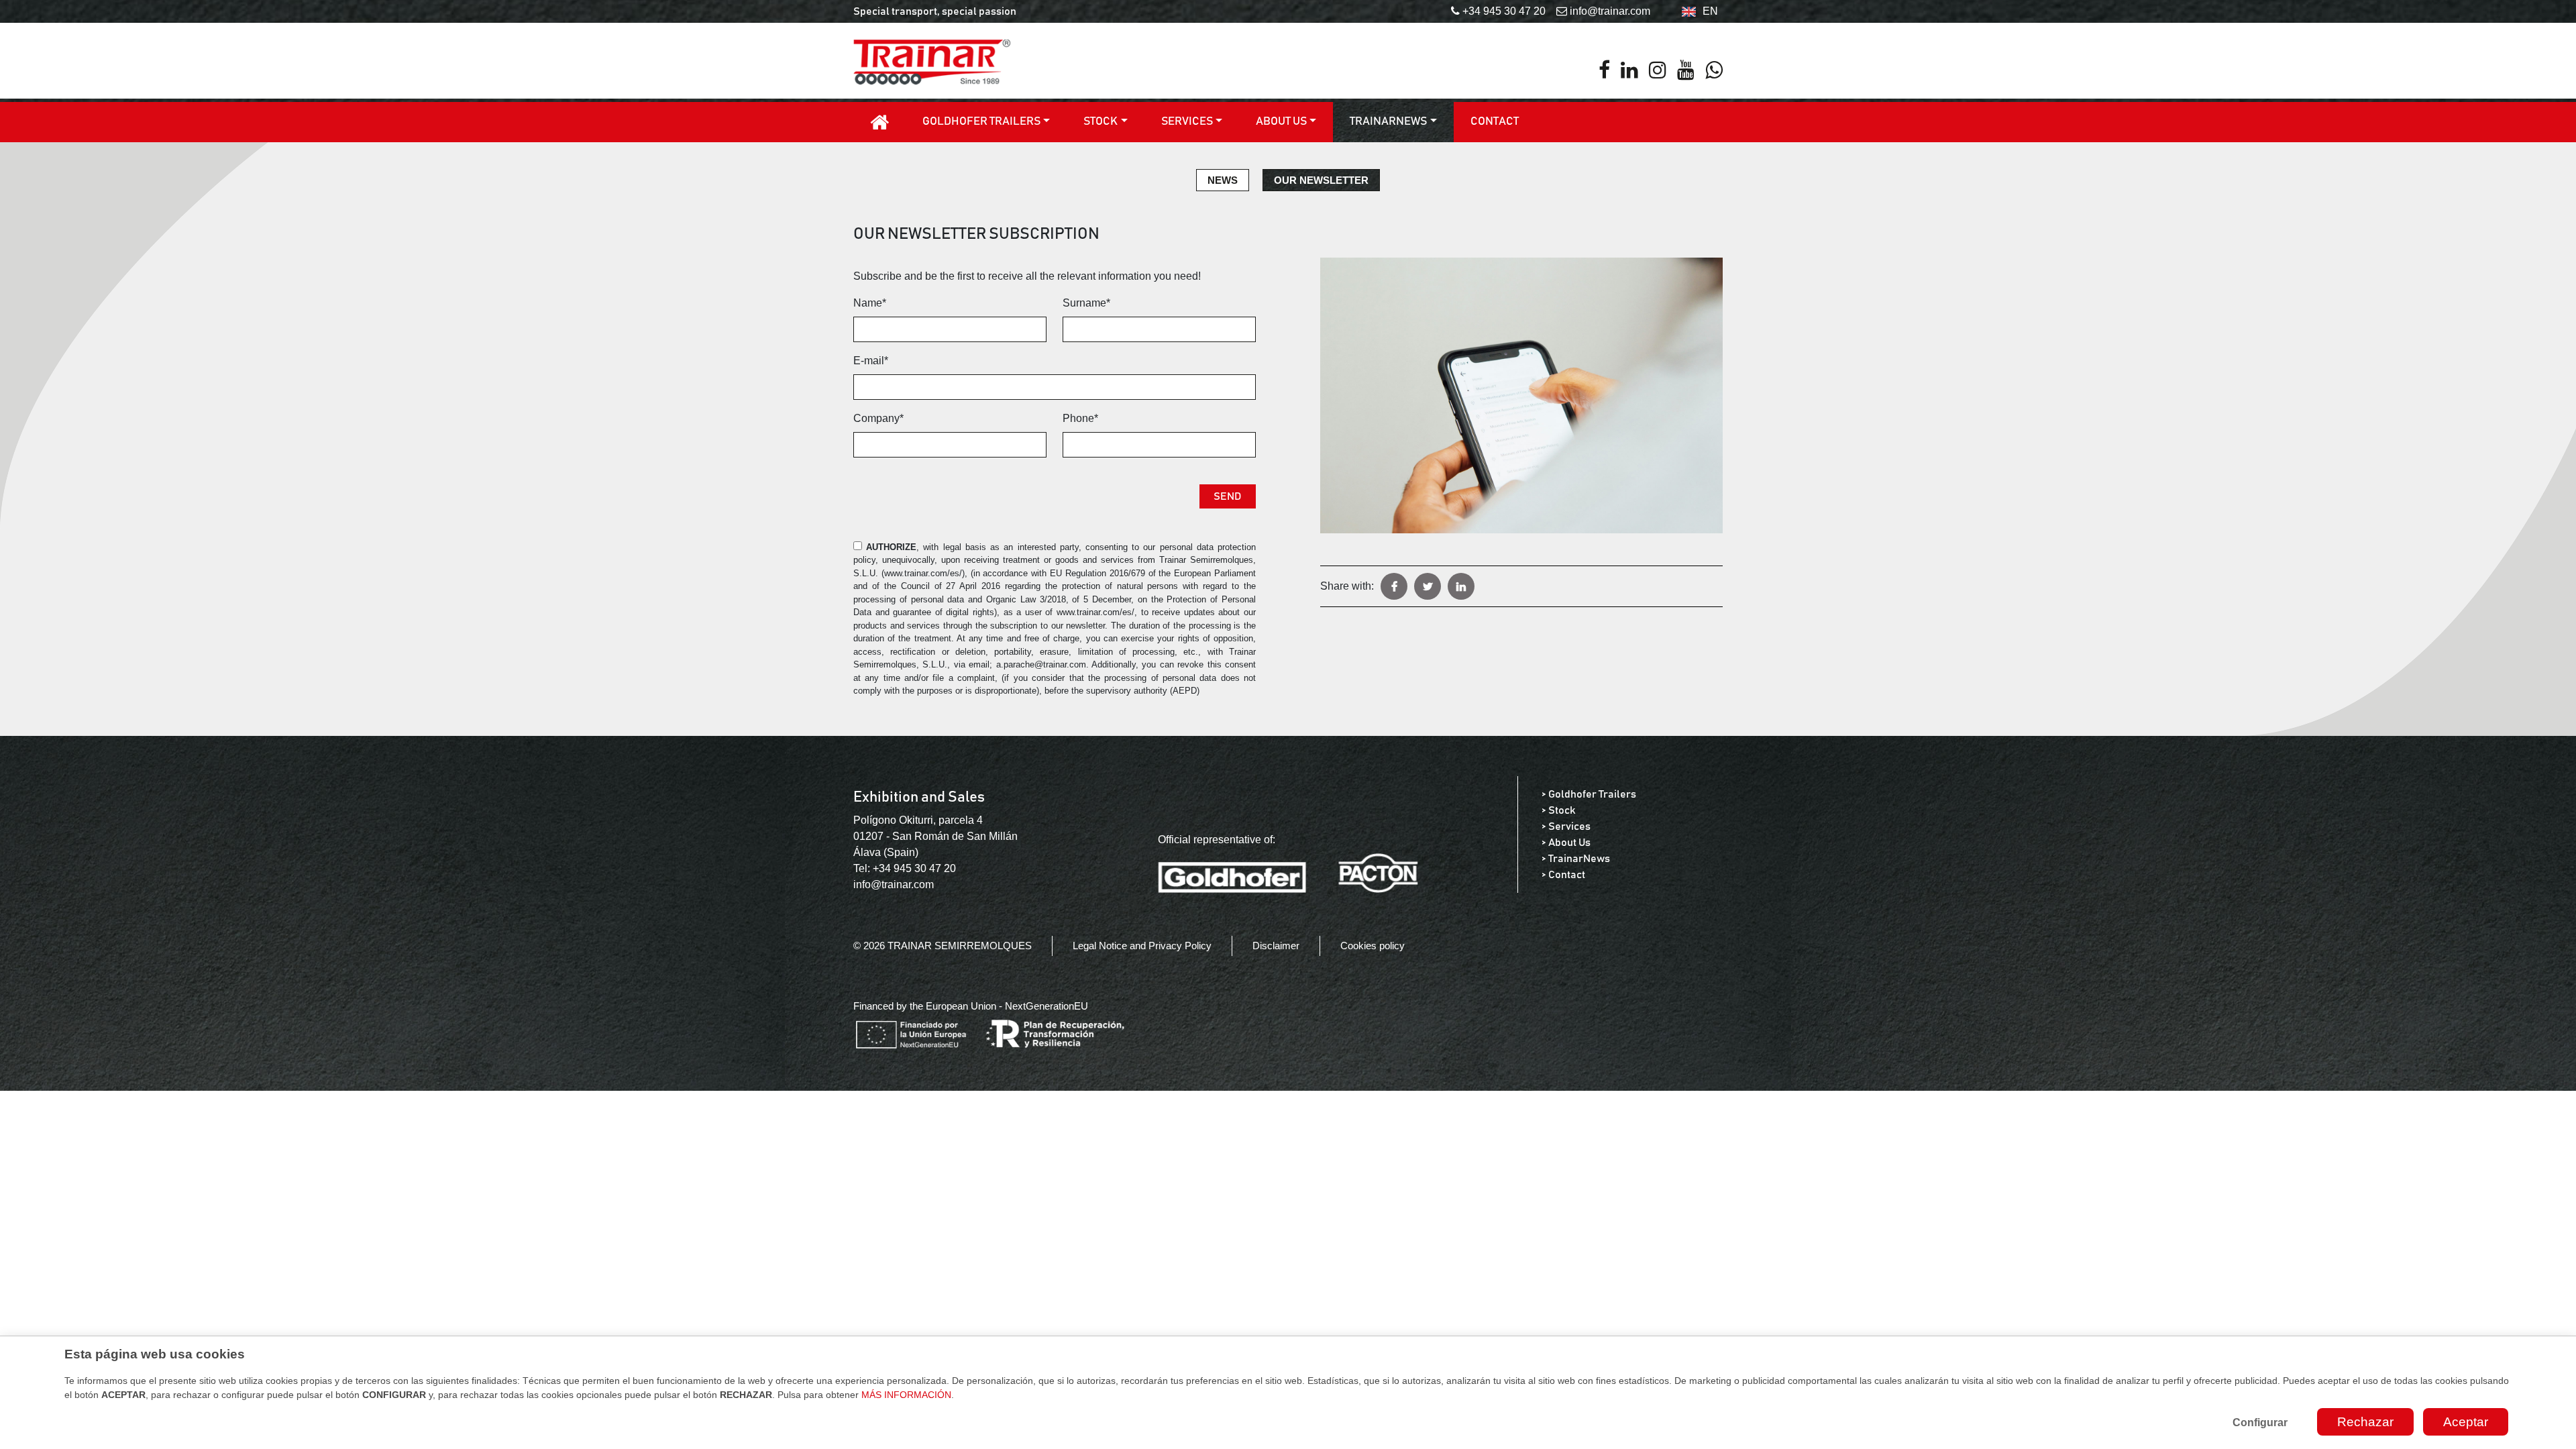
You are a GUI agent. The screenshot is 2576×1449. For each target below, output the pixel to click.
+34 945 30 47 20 (914, 868)
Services (1187, 122)
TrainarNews (1388, 122)
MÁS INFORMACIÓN (906, 1395)
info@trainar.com (894, 884)
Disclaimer (1276, 946)
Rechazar (2365, 1422)
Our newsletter (1321, 180)
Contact (1495, 122)
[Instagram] (1658, 70)
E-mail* (871, 361)
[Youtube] (1686, 70)
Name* (870, 303)
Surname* (1086, 303)
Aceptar (2466, 1422)
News (1223, 180)
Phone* (1080, 418)
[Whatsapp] (1714, 70)
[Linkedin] (1629, 70)
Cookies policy (1373, 946)
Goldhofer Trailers (981, 122)
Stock (1101, 122)
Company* (878, 418)
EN (1710, 11)
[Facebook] (1604, 70)
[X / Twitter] (1428, 586)
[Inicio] (879, 122)
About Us (1281, 122)
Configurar (2260, 1423)
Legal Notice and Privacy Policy (1142, 946)
